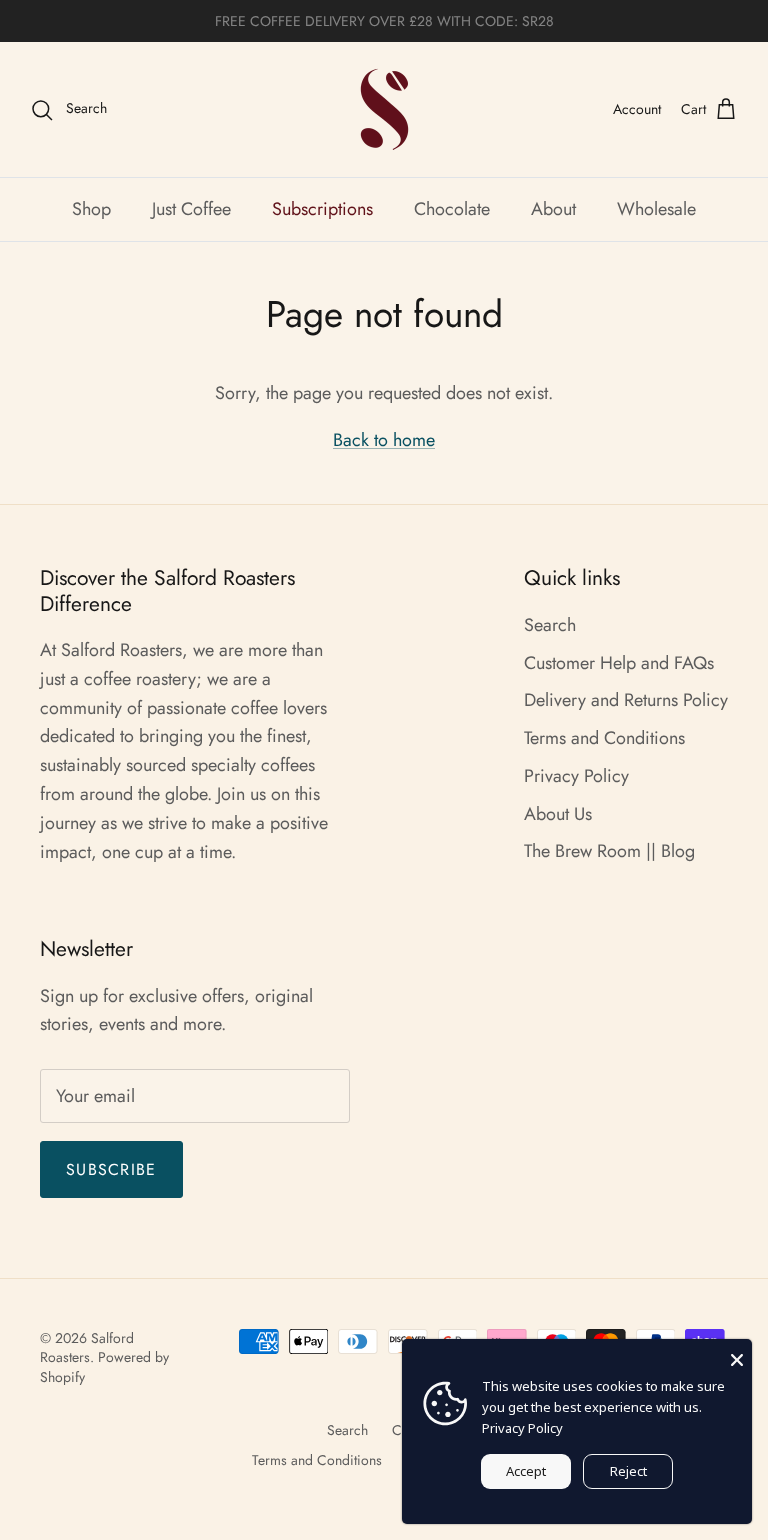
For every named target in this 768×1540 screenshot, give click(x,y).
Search (550, 625)
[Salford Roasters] (384, 109)
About (553, 209)
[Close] (737, 1354)
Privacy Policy (576, 776)
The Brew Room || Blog (609, 851)
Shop (91, 209)
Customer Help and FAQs (619, 663)
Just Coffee (191, 209)
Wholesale (656, 209)
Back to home (384, 440)
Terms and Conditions (604, 738)
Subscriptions (322, 209)
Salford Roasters (87, 1348)
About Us (558, 814)
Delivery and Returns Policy (626, 700)
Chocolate (452, 209)
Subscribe (111, 1169)
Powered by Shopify (104, 1367)
